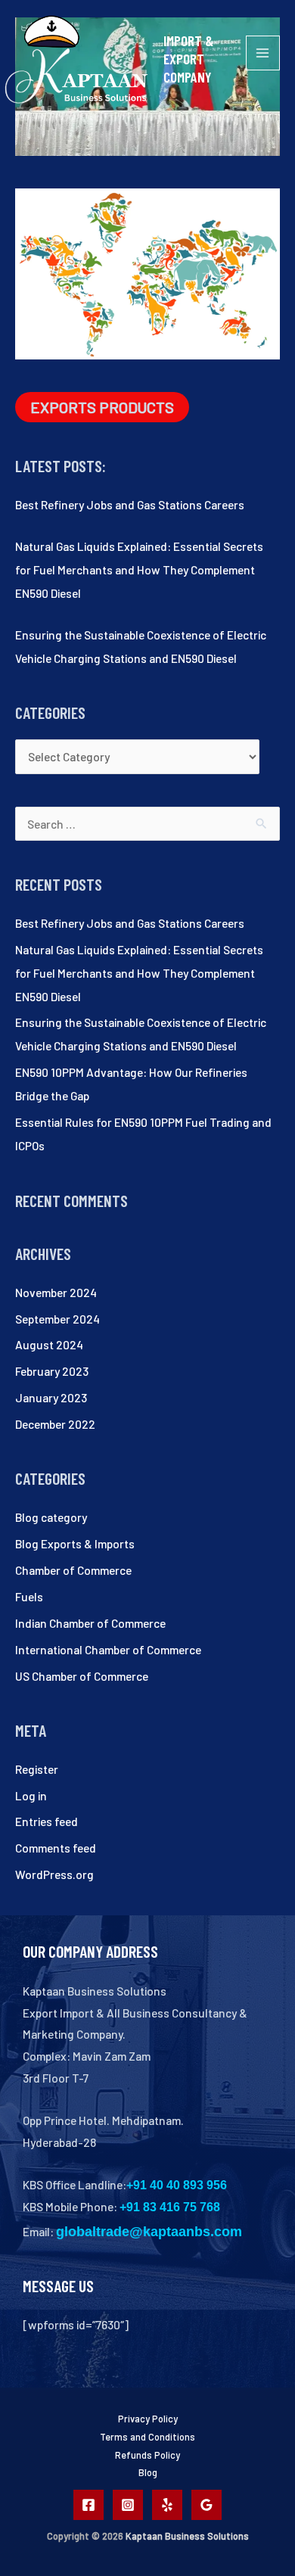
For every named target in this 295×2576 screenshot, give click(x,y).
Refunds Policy (147, 2455)
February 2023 (52, 1371)
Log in (31, 1795)
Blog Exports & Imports (75, 1543)
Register (37, 1769)
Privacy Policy (148, 2419)
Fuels (29, 1596)
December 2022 (55, 1424)
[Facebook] (88, 2505)
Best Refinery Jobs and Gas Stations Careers (130, 504)
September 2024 (57, 1319)
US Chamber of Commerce (82, 1676)
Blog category (51, 1517)
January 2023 (51, 1397)
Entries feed (47, 1821)
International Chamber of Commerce (108, 1649)
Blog (148, 2472)
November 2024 (56, 1292)
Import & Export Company (188, 58)
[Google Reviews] (206, 2505)
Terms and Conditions (147, 2437)
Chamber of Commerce (73, 1570)
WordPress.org (54, 1874)
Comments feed (56, 1848)
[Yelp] (167, 2505)
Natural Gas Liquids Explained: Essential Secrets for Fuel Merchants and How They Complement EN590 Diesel (139, 569)
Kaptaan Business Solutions (187, 2536)
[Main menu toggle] (263, 53)
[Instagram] (128, 2505)
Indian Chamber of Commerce (90, 1623)
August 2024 (49, 1344)
